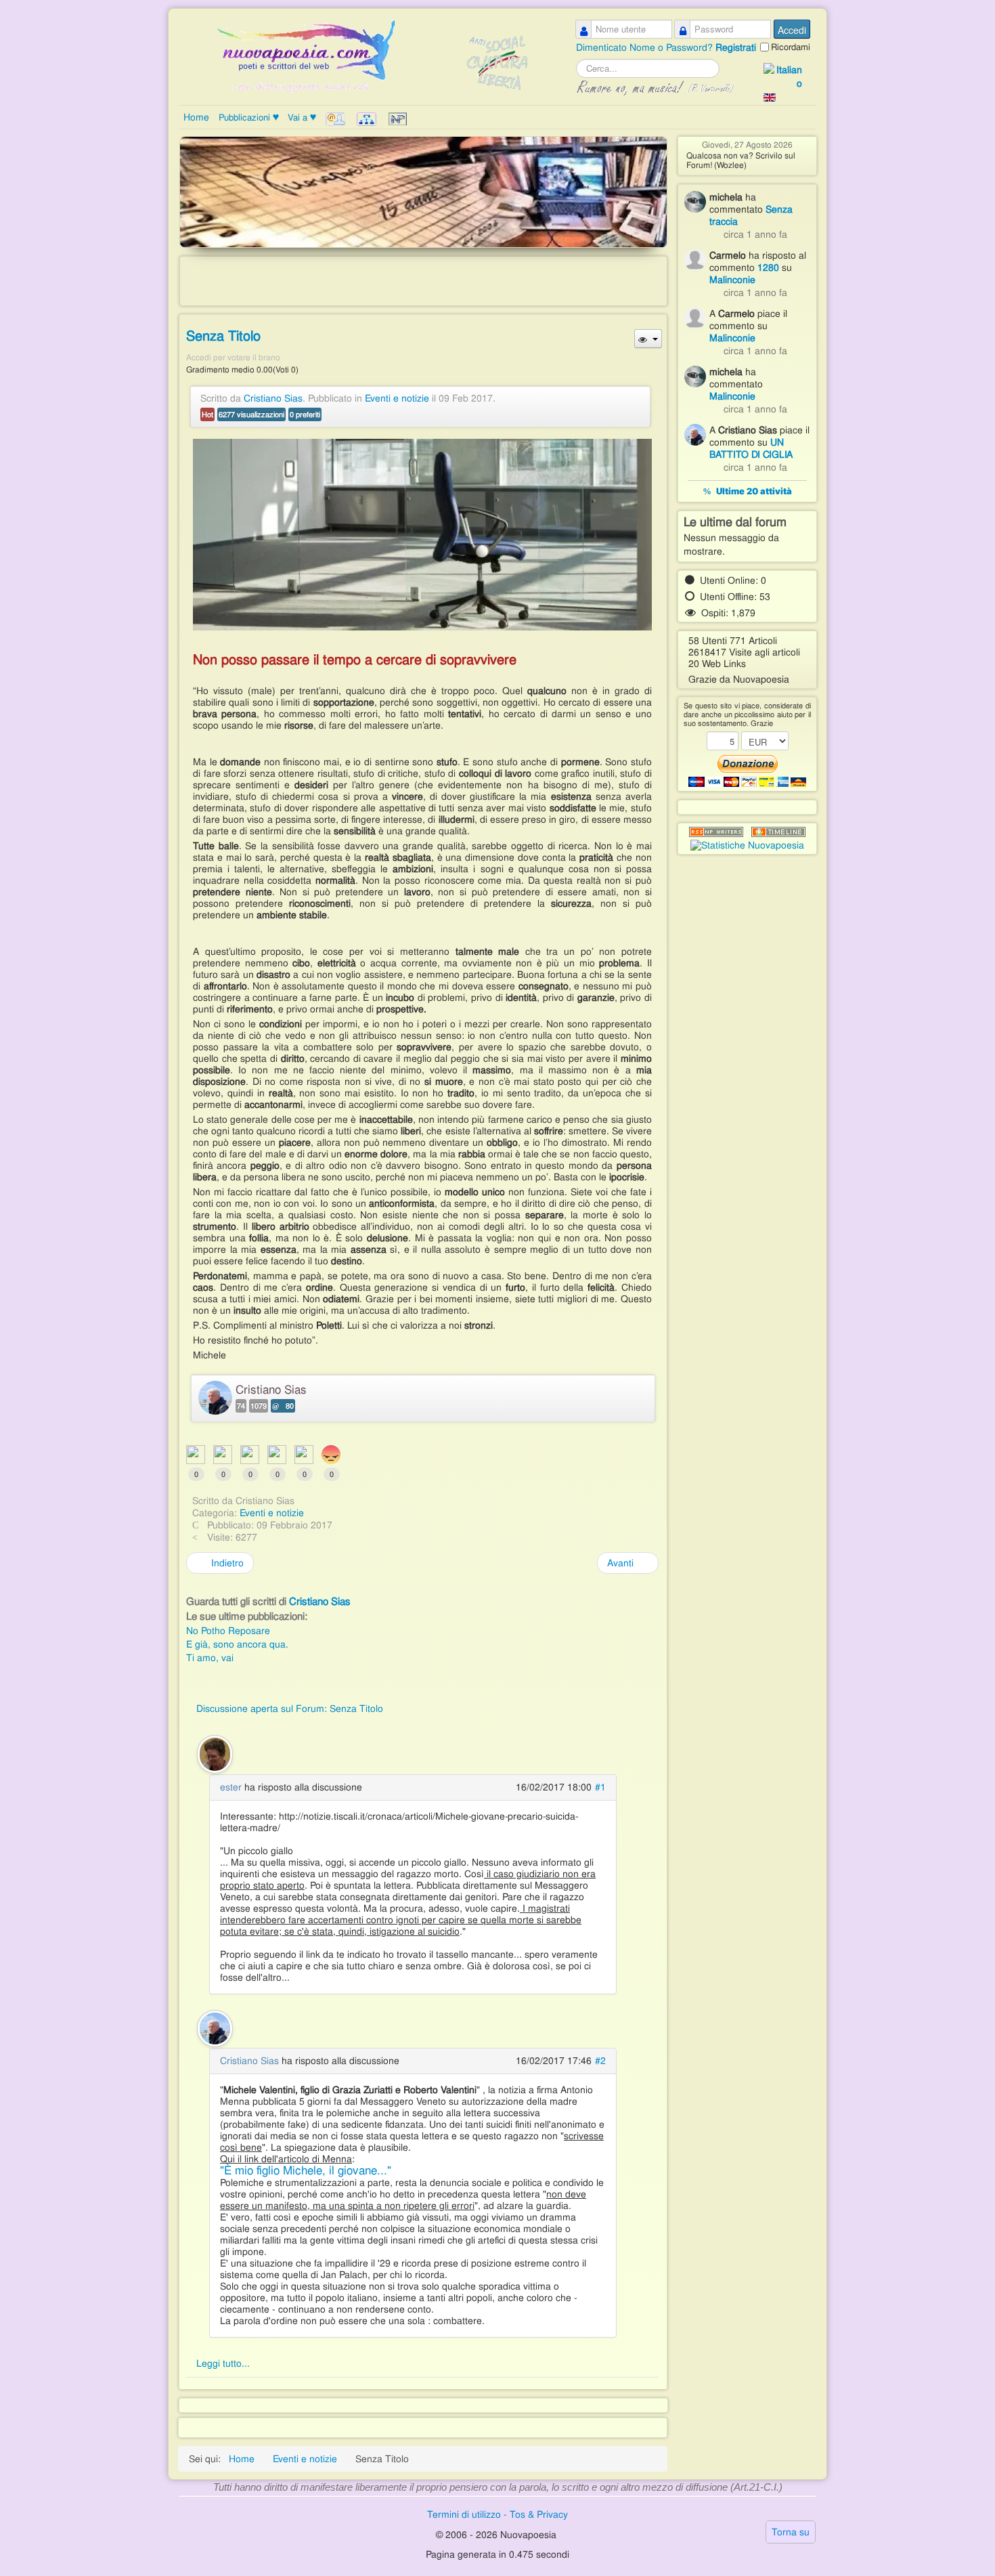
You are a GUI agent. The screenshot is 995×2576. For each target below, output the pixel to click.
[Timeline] (778, 832)
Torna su (791, 2532)
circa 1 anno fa (755, 234)
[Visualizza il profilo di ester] (215, 1753)
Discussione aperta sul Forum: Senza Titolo (290, 1709)
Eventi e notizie (397, 398)
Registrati (736, 47)
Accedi (792, 30)
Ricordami (791, 47)
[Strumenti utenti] (648, 339)
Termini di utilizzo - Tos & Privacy (497, 2514)
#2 (600, 2061)
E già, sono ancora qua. (237, 1644)
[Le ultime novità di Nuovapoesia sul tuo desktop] (716, 832)
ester (231, 1787)
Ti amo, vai (210, 1658)
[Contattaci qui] (337, 119)
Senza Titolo (223, 336)
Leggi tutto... (223, 2363)
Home (196, 117)
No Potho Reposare (228, 1631)
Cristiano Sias (273, 398)
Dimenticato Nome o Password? (646, 47)
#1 (600, 1787)
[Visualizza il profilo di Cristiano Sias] (215, 2027)
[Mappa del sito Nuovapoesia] (368, 119)
